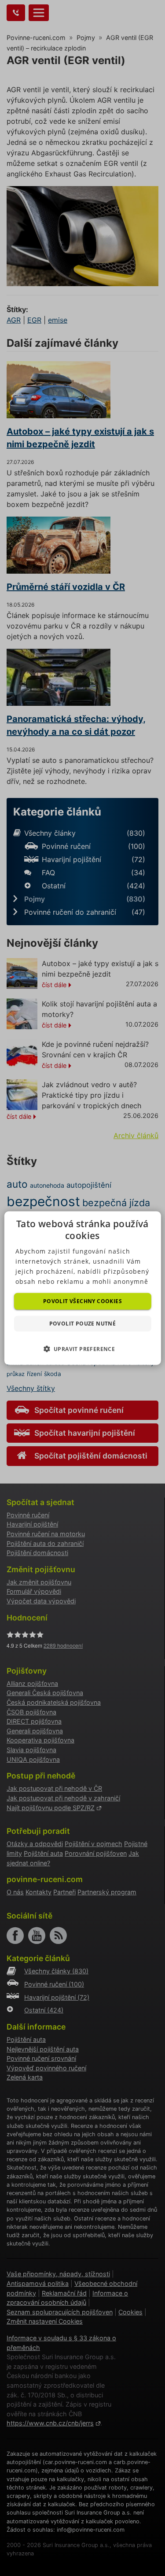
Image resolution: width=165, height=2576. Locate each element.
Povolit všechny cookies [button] (82, 1301)
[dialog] (82, 1288)
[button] (83, 1349)
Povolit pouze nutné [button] (83, 1324)
